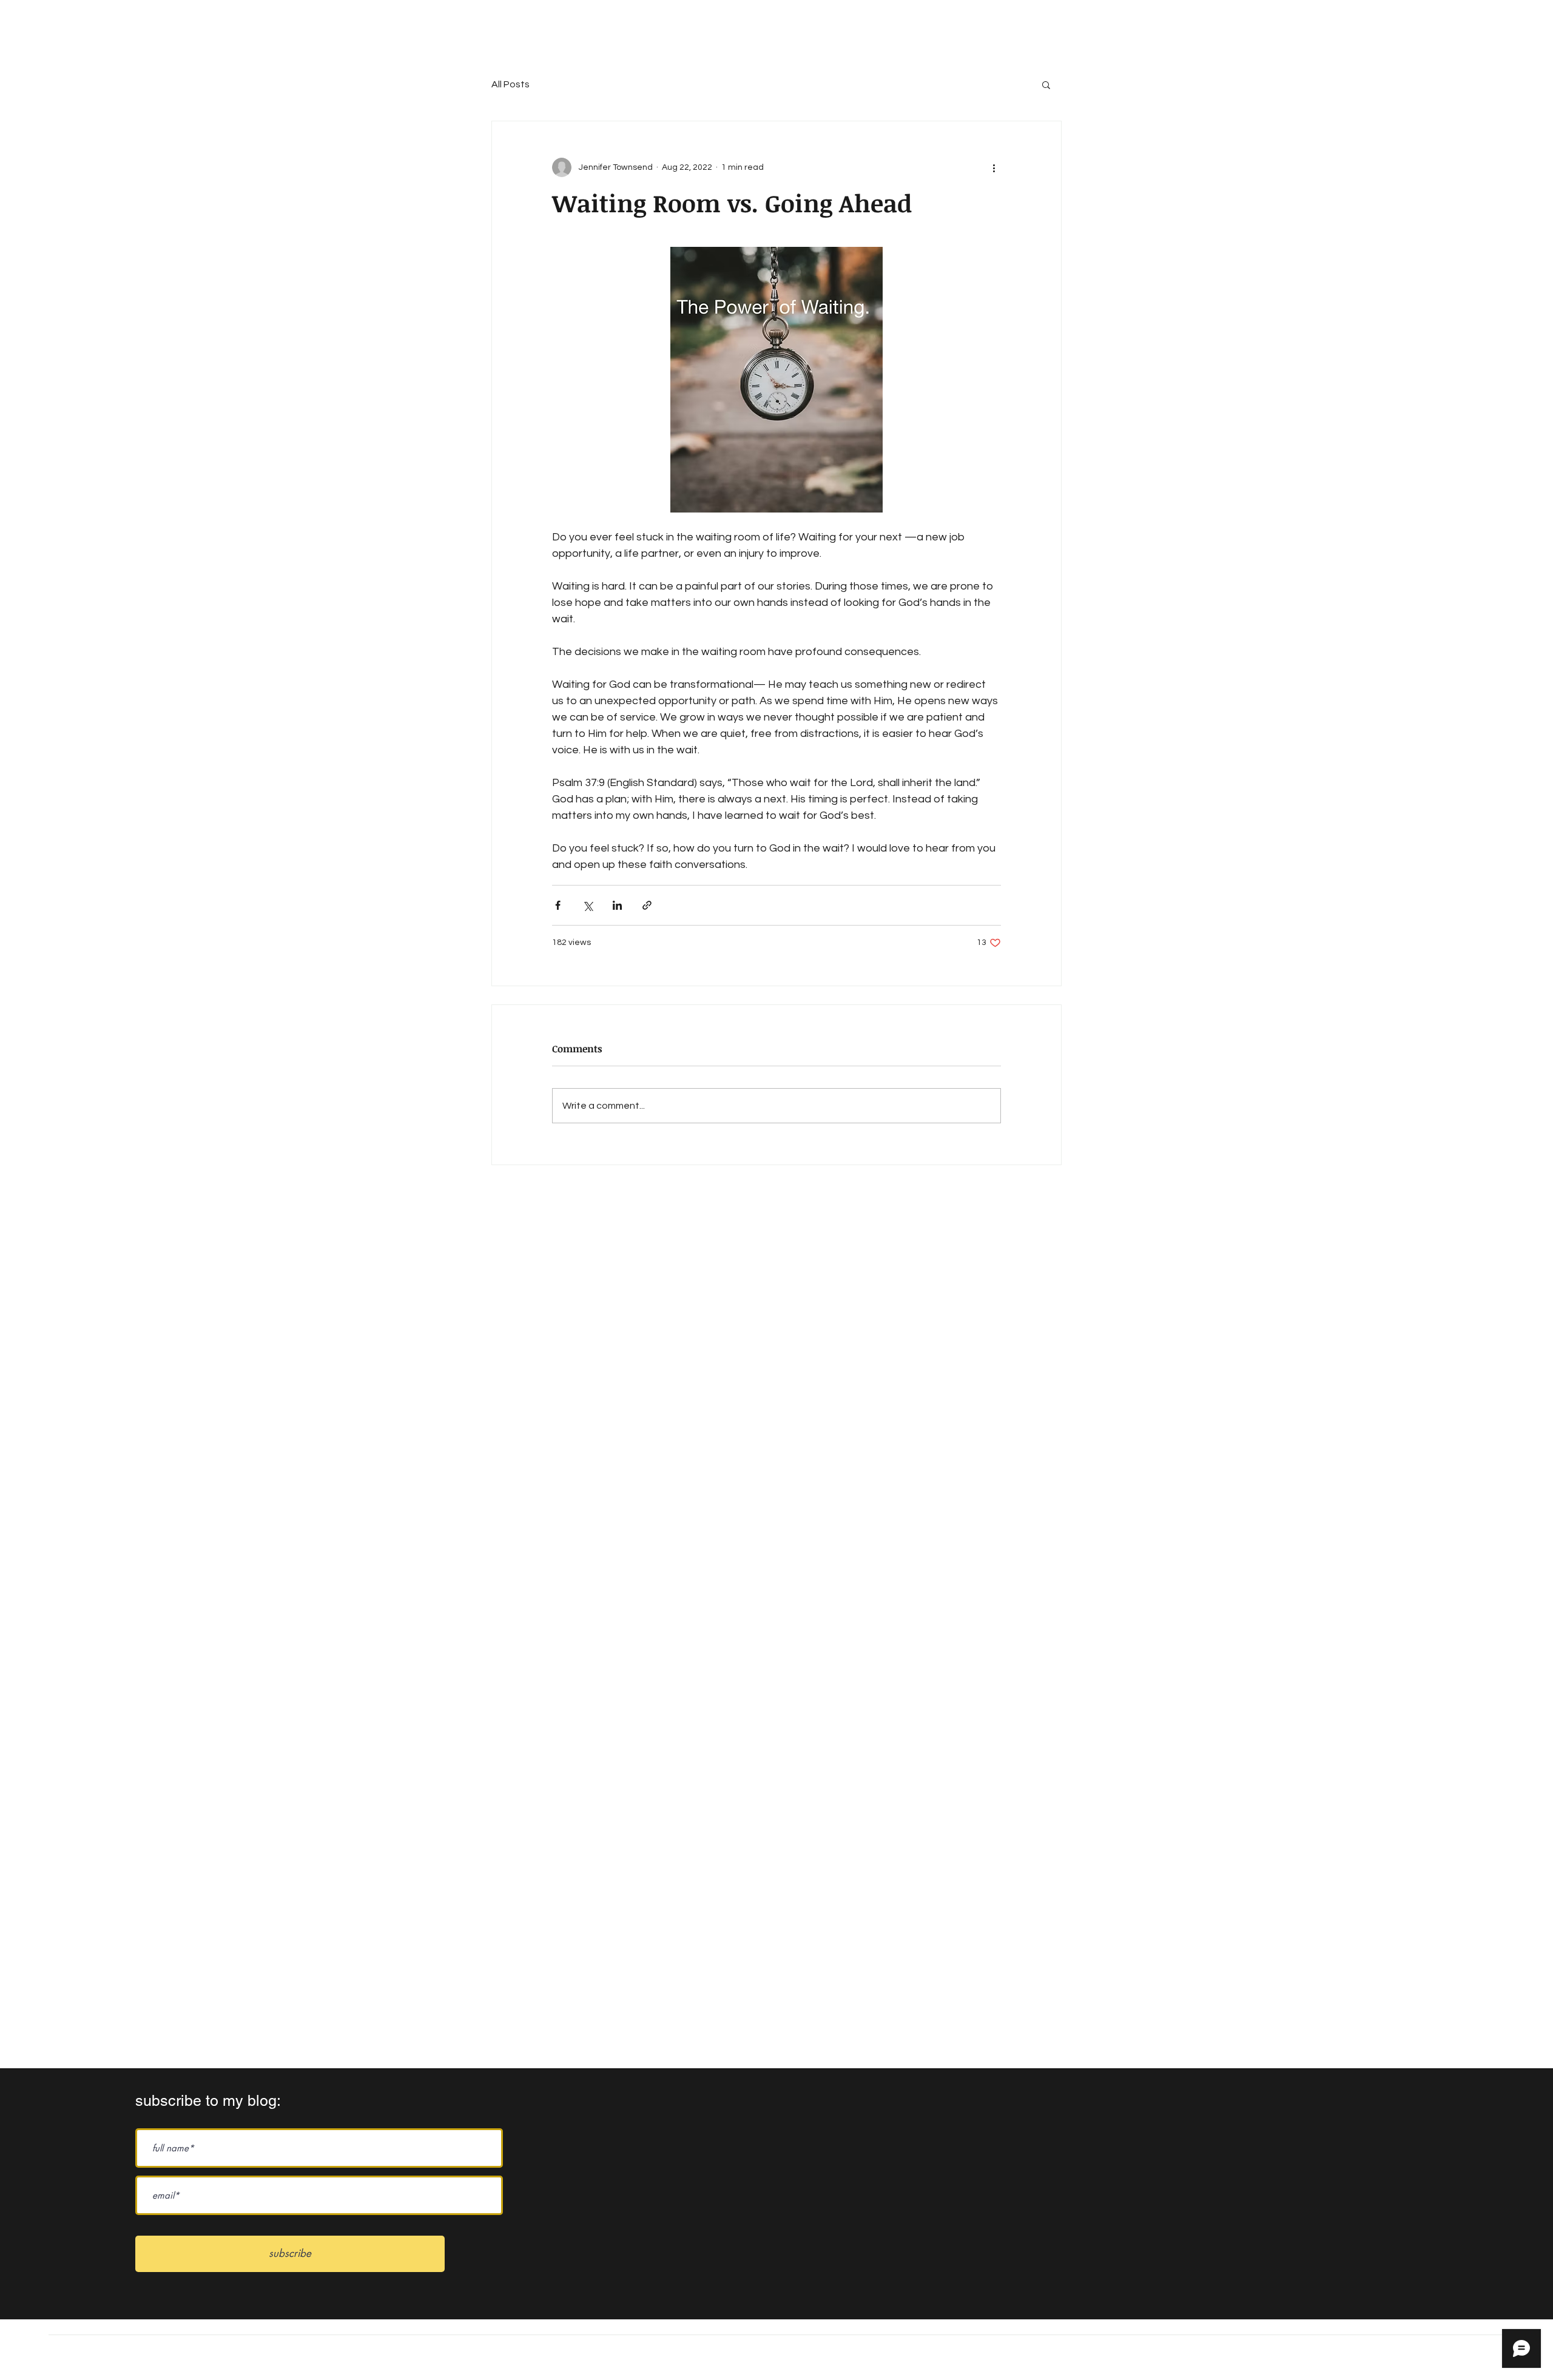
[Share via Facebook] (558, 905)
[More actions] (994, 167)
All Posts (510, 84)
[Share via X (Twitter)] (588, 905)
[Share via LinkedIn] (617, 905)
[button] (1046, 84)
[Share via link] (647, 905)
